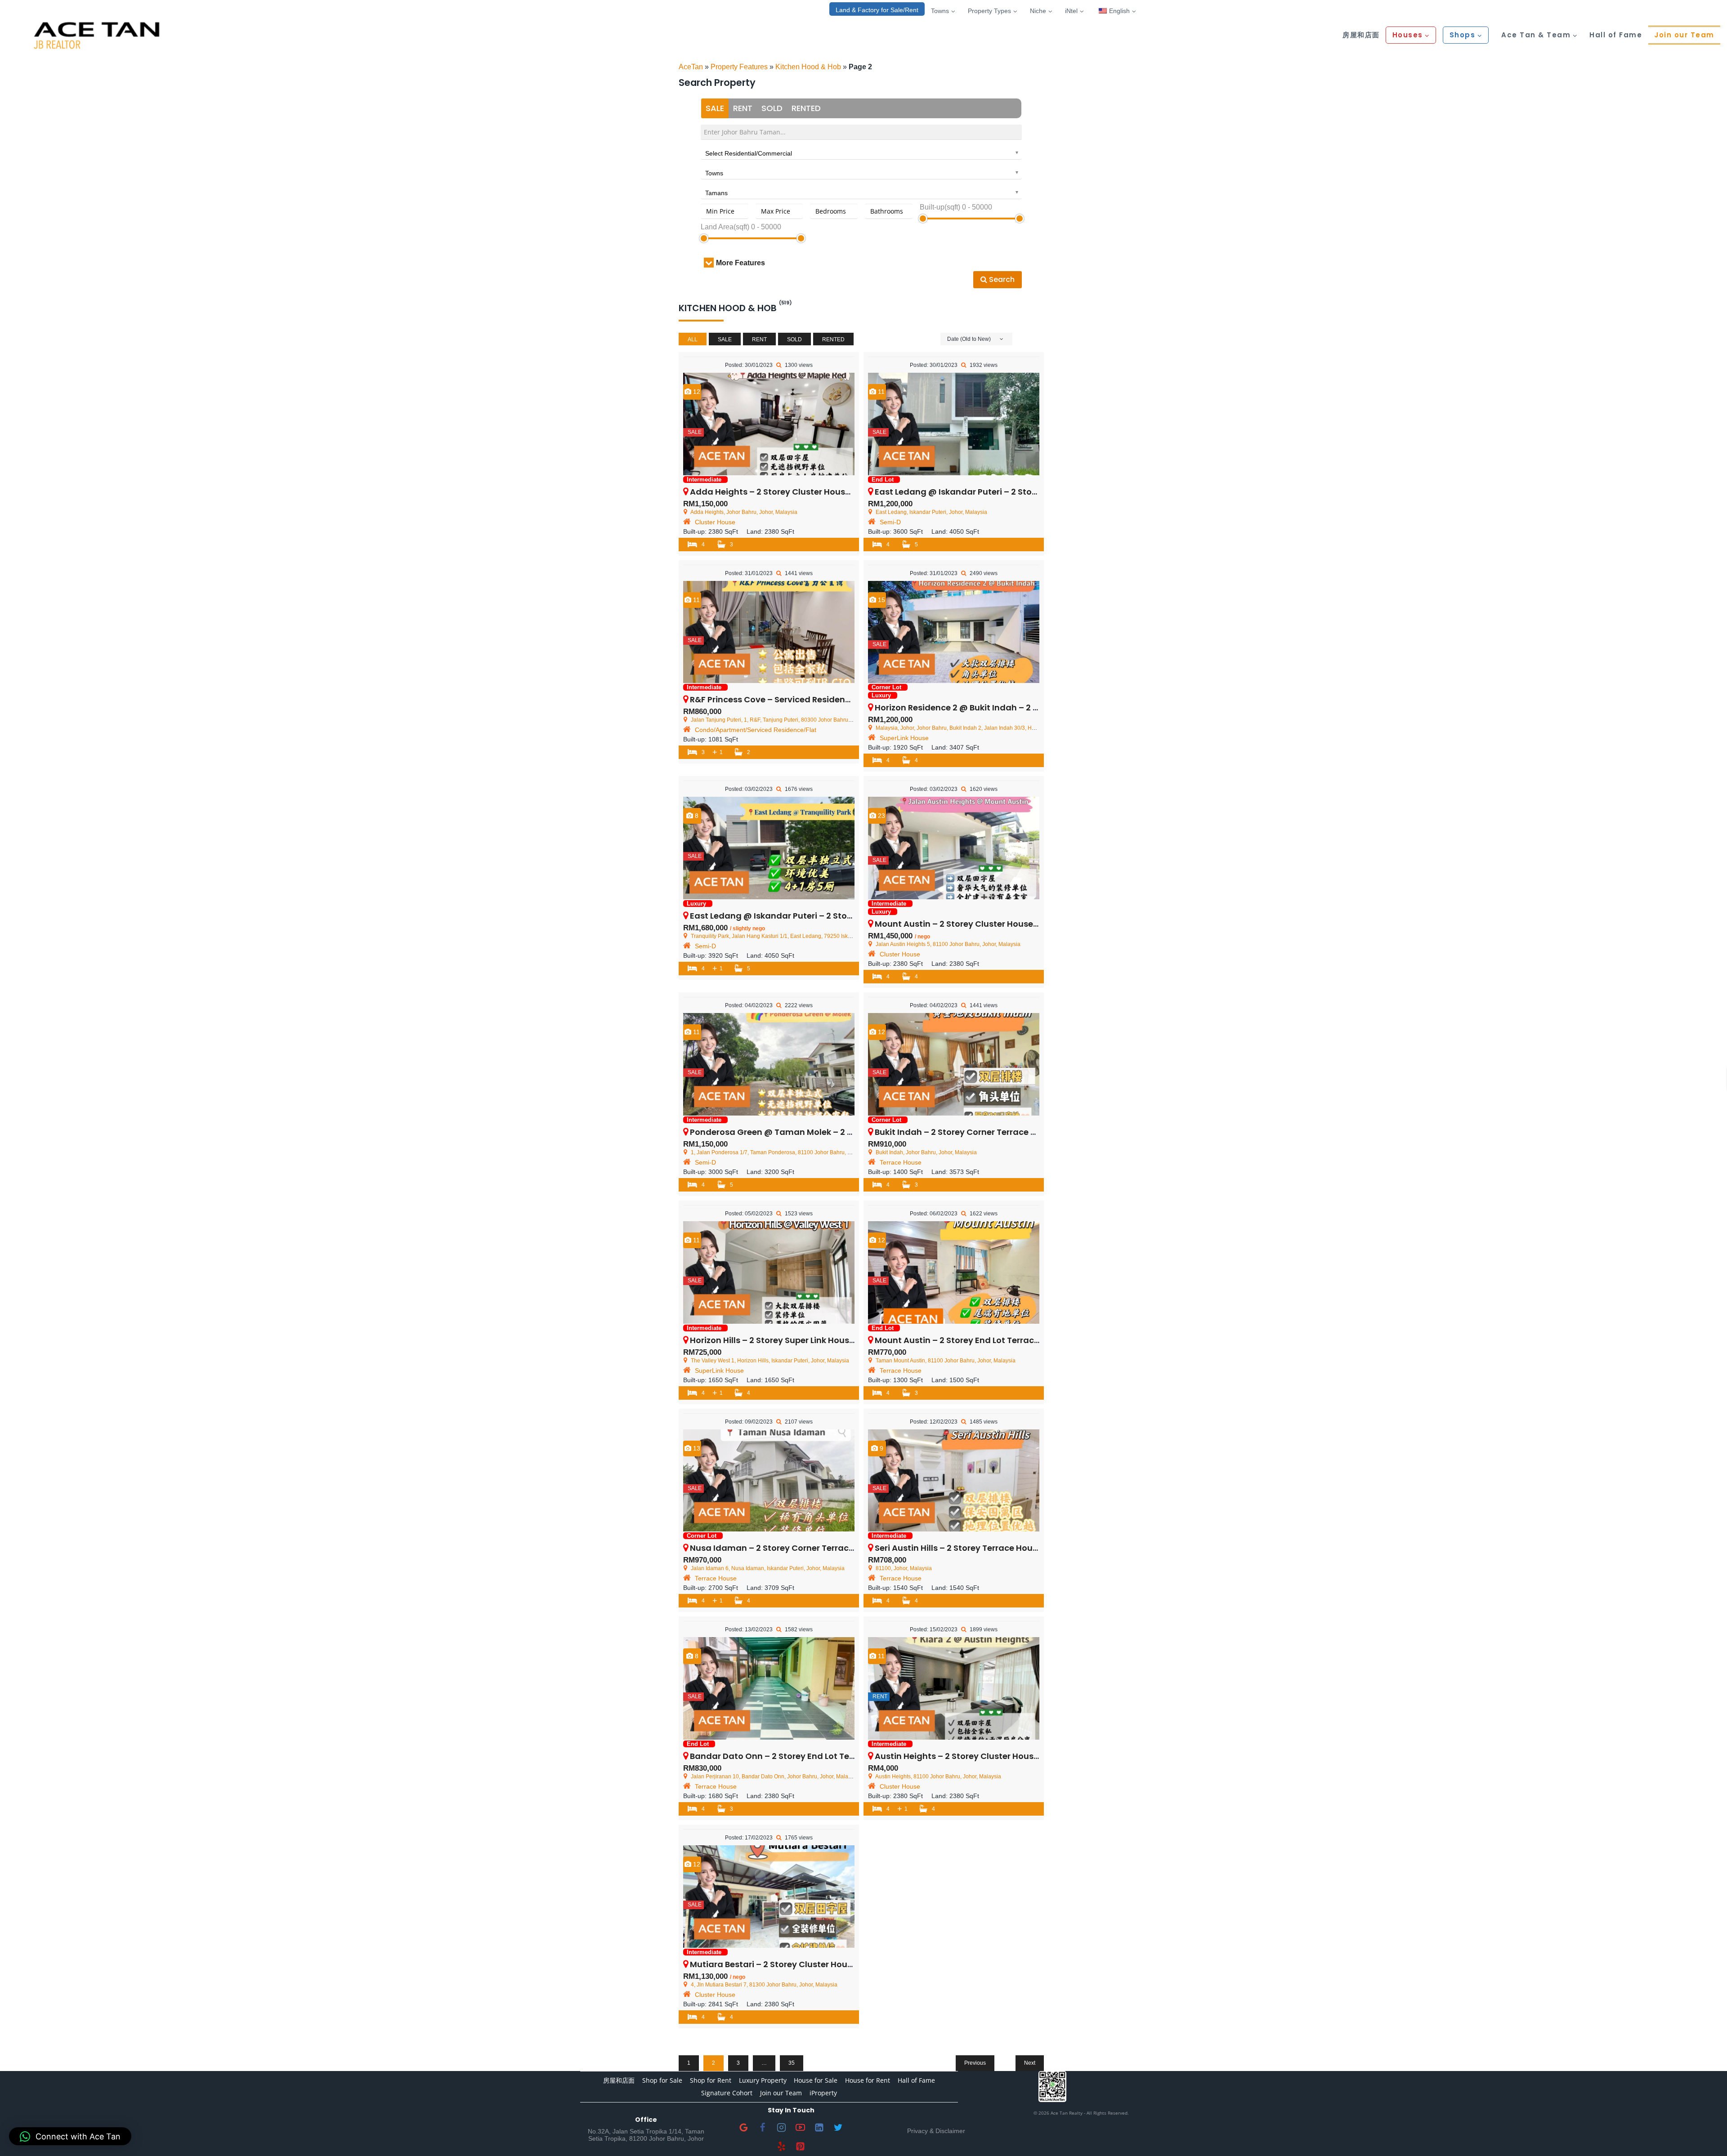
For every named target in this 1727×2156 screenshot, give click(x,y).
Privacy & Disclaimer (936, 2131)
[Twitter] (838, 2128)
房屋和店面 (1361, 35)
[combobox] (861, 152)
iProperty (823, 2093)
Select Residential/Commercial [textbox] (749, 153)
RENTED (806, 108)
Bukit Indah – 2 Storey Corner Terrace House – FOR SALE (989, 1132)
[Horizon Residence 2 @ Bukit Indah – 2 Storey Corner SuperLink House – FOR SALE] (954, 632)
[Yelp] (782, 2147)
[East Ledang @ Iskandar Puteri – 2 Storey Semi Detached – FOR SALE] (769, 848)
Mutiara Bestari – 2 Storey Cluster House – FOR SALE (796, 1964)
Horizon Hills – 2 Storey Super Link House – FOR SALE (795, 1340)
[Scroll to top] (1706, 2135)
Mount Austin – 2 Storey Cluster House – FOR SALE (977, 924)
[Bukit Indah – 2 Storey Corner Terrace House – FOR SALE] (954, 1064)
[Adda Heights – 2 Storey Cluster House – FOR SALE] (769, 424)
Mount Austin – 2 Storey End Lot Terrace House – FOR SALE (994, 1340)
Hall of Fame (1616, 35)
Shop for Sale (662, 2080)
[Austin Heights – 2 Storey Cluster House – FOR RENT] (954, 1688)
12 (696, 392)
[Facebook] (763, 2128)
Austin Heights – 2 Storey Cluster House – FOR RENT (980, 1756)
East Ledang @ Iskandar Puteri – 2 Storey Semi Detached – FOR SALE (831, 916)
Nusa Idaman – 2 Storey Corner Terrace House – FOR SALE (809, 1548)
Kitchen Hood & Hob (808, 67)
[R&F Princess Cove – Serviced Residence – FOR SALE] (769, 632)
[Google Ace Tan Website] (744, 2128)
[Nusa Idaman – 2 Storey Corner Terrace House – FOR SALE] (769, 1481)
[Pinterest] (801, 2147)
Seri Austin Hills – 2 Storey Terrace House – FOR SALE (981, 1548)
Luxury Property (763, 2080)
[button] (70, 2136)
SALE (715, 108)
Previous (975, 2063)
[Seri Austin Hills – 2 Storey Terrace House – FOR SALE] (954, 1481)
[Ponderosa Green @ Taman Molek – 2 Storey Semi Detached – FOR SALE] (769, 1064)
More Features (740, 263)
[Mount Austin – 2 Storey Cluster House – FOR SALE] (954, 848)
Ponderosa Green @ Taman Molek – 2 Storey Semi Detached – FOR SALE (838, 1132)
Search (1001, 279)
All (693, 339)
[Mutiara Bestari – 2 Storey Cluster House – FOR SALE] (769, 1897)
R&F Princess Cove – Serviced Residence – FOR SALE (795, 699)
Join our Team (1684, 35)
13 (696, 1448)
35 (792, 2063)
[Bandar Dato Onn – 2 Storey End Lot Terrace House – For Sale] (769, 1688)
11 (880, 392)
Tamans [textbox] (716, 193)
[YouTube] (801, 2128)
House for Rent (868, 2080)
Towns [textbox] (714, 173)
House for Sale (816, 2080)
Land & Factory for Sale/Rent (877, 10)
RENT (743, 108)
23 (881, 816)
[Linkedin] (819, 2128)
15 (881, 600)
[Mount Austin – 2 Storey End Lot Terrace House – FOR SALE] (954, 1272)
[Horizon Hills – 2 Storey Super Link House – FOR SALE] (769, 1272)
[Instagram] (782, 2128)
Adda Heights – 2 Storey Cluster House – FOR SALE (793, 492)
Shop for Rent (711, 2080)
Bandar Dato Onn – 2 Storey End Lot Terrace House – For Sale (815, 1756)
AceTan (691, 67)
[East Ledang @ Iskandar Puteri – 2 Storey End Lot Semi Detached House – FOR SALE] (954, 424)
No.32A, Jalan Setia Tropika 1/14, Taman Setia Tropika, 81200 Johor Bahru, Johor (646, 2135)
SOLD (772, 108)
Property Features (739, 67)
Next (1030, 2063)
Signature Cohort (727, 2093)
